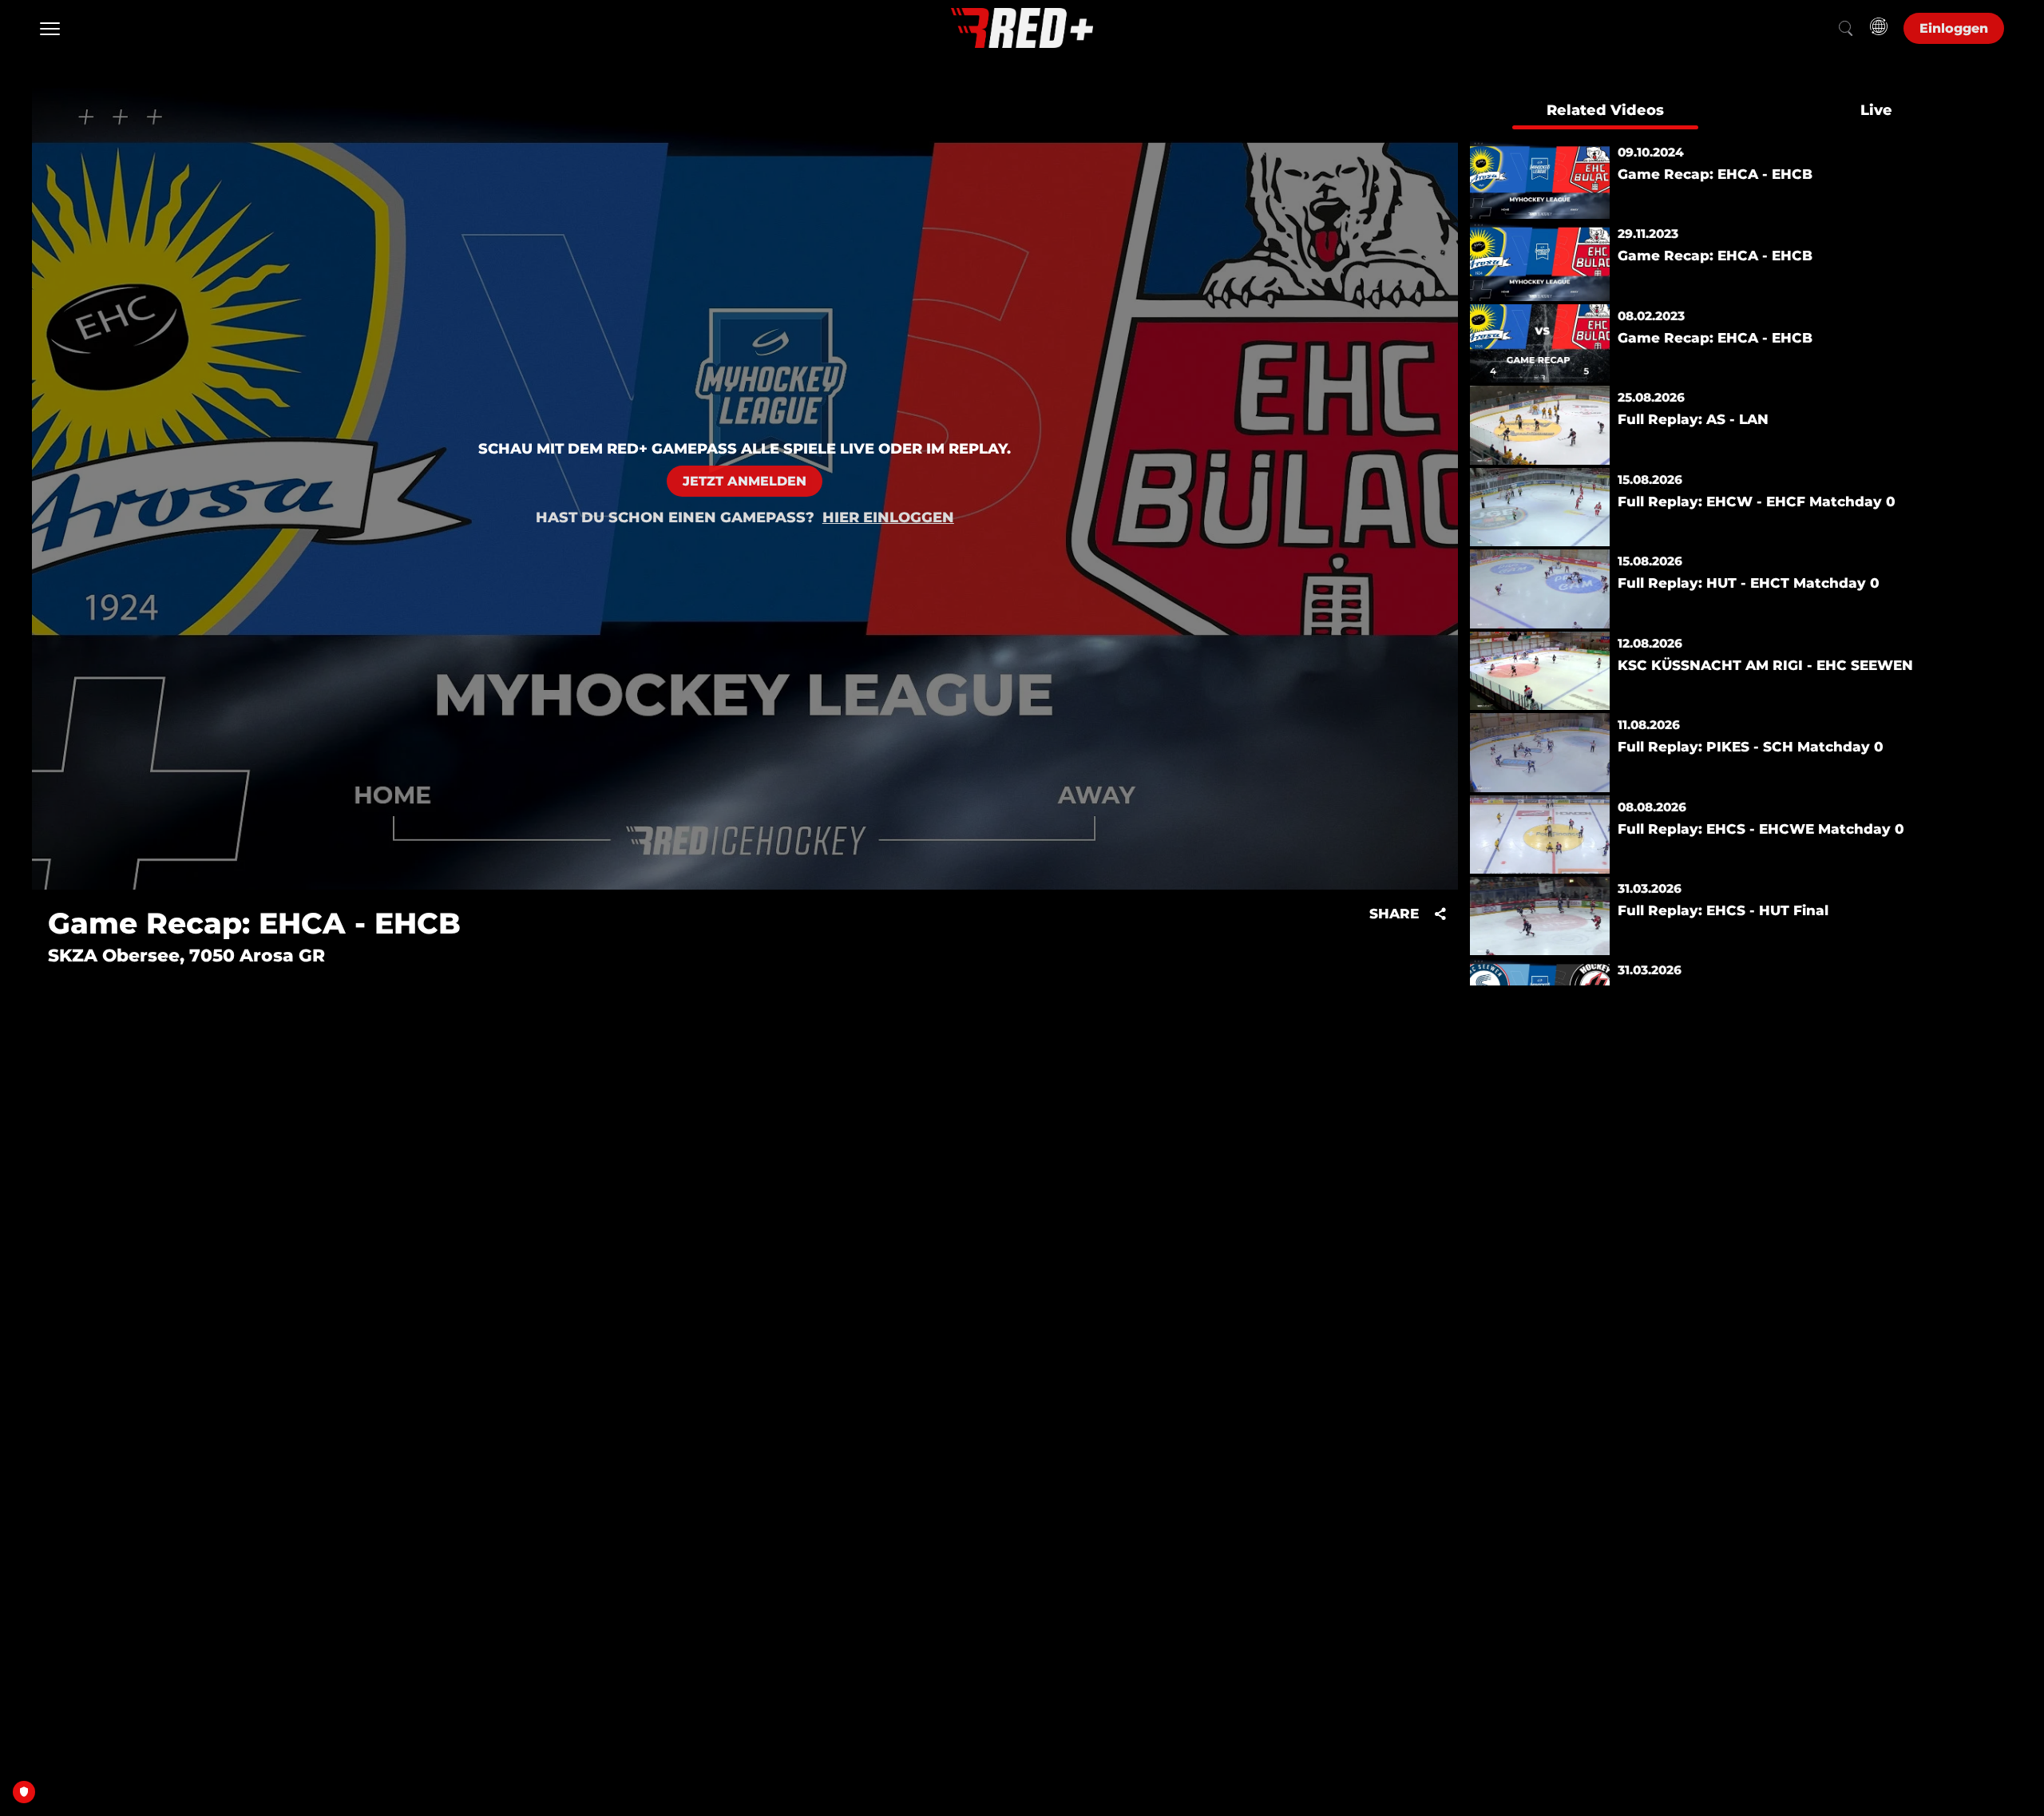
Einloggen (1954, 28)
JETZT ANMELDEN (745, 481)
